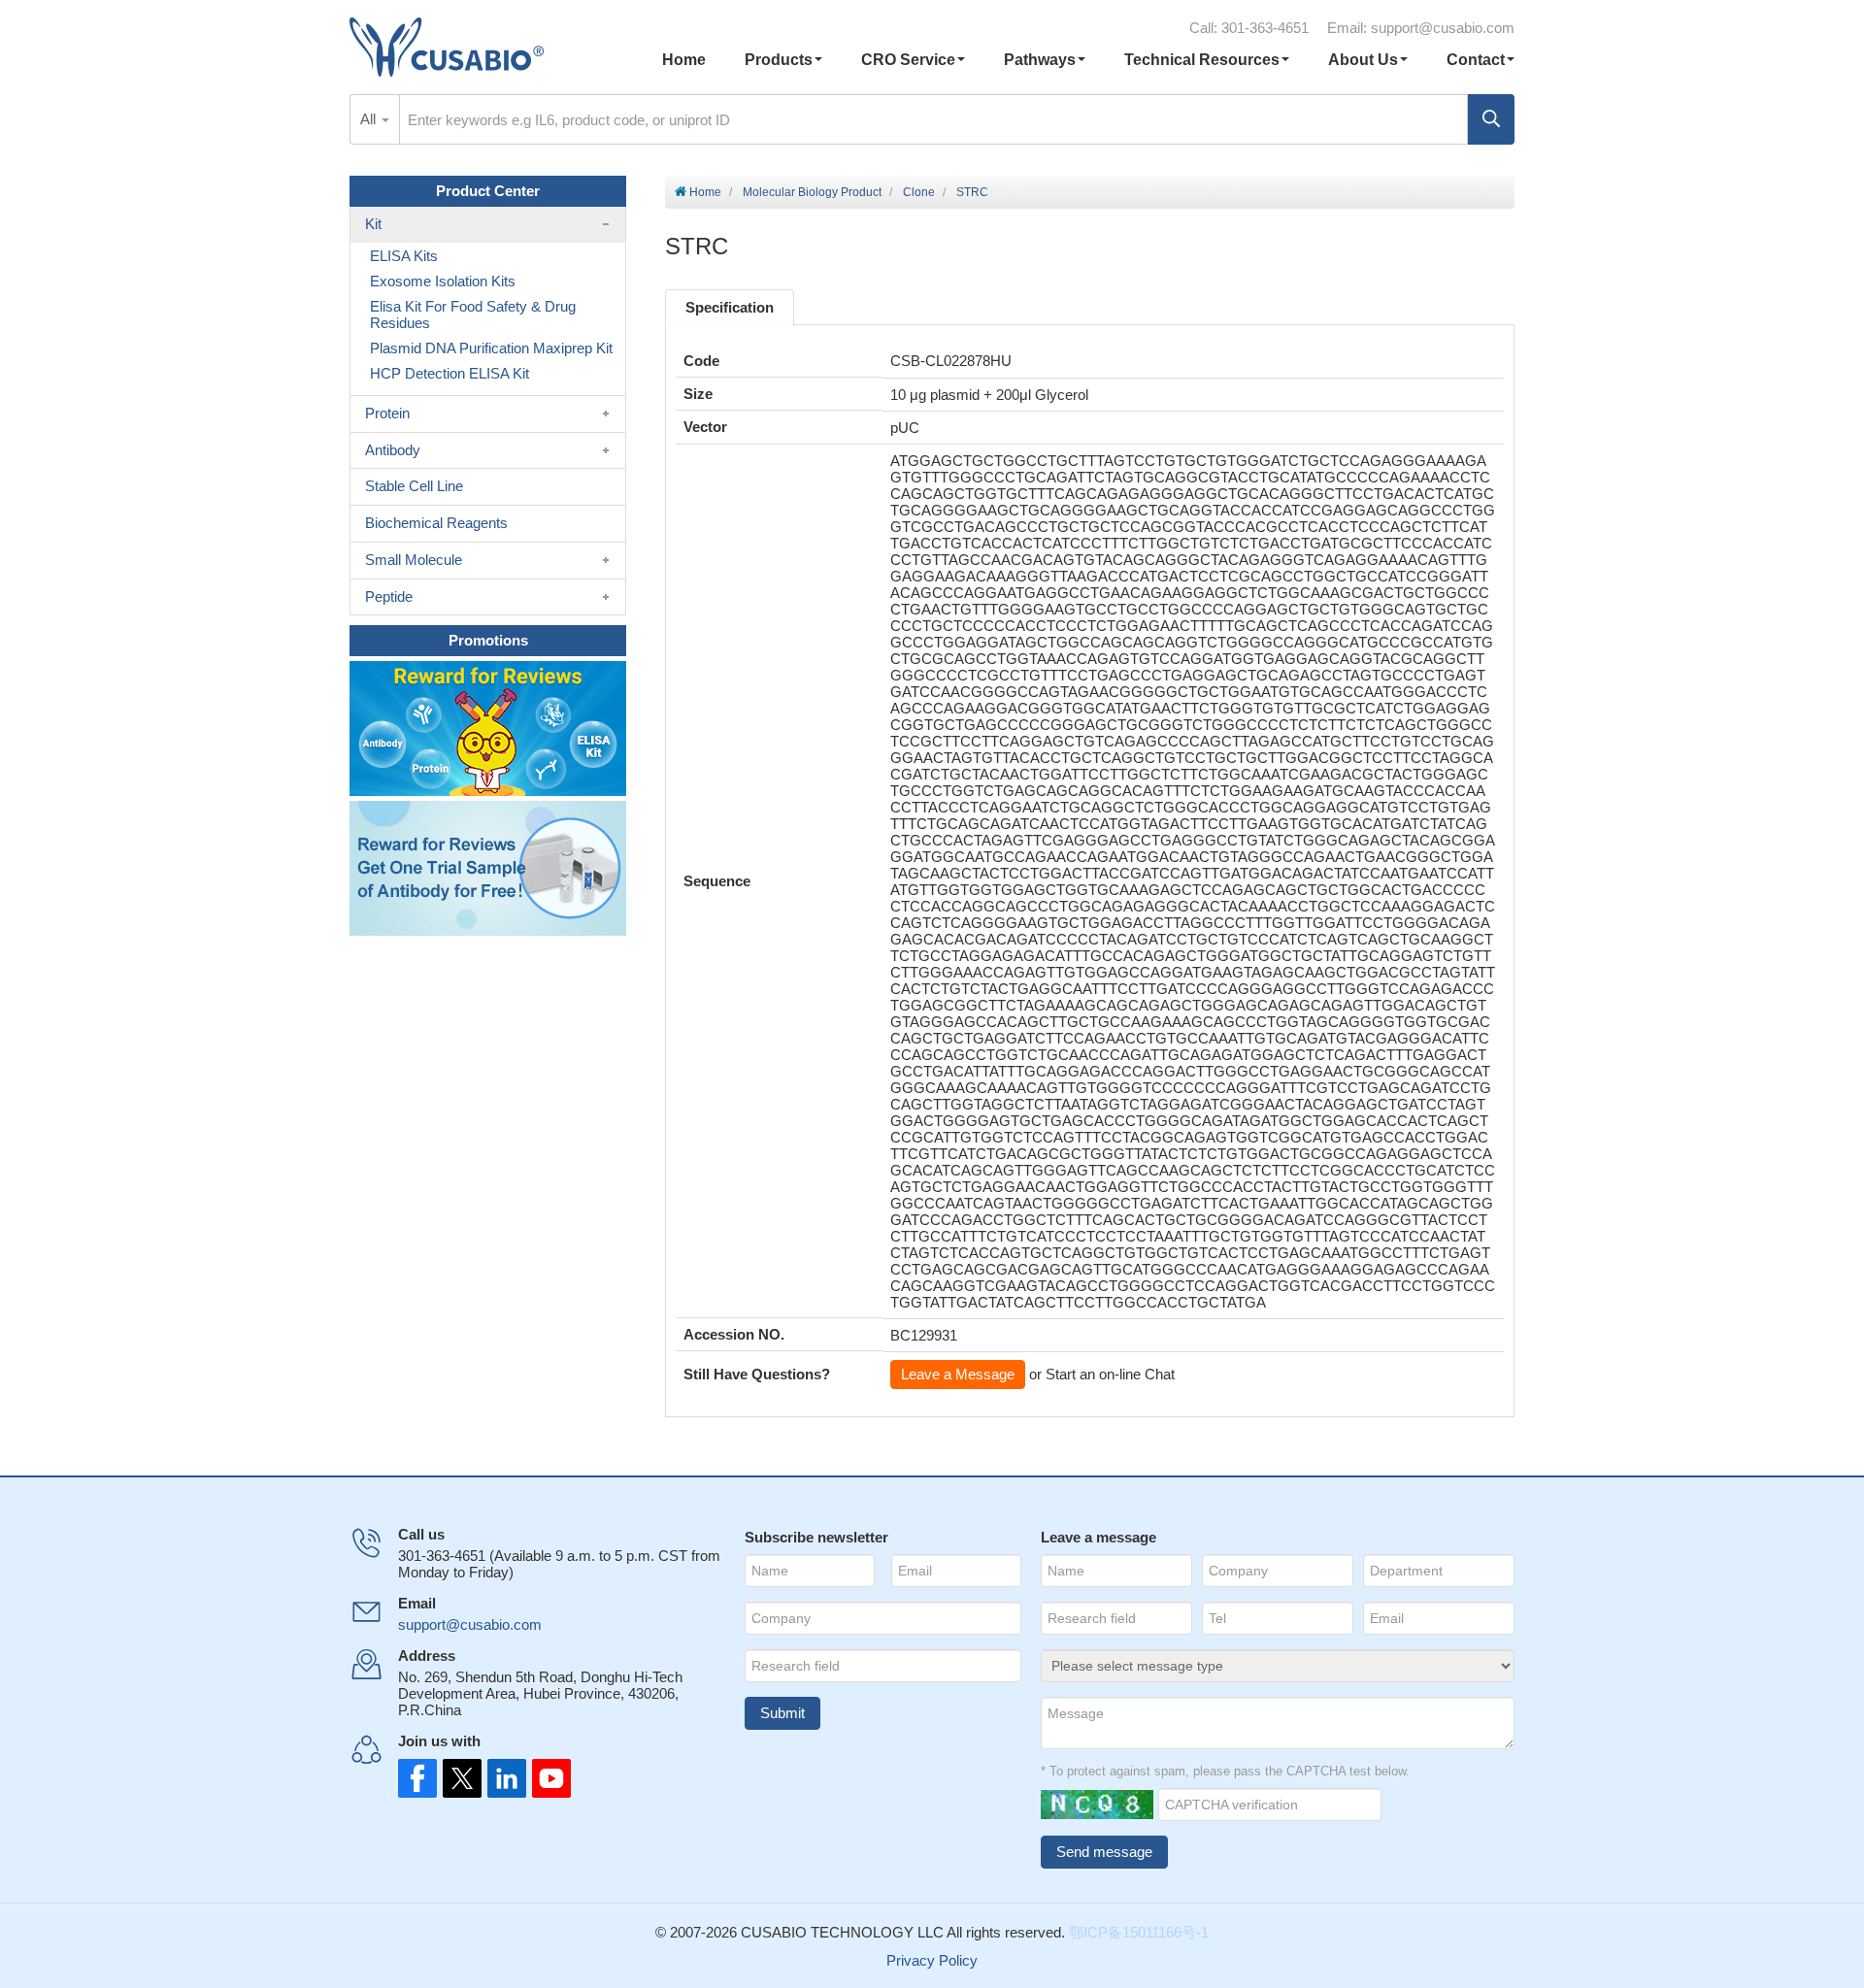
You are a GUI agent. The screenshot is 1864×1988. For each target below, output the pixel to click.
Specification (730, 307)
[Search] (1491, 119)
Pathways (1040, 60)
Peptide (389, 596)
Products (779, 60)
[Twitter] (460, 1778)
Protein (387, 413)
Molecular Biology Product (812, 192)
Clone (919, 192)
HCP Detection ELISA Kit (449, 373)
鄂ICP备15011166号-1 (1139, 1932)
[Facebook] (417, 1778)
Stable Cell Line (414, 486)
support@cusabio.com (1443, 28)
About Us (1363, 60)
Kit (373, 224)
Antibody (393, 450)
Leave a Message (958, 1374)
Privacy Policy (932, 1960)
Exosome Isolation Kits (443, 281)
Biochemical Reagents (436, 523)
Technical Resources (1202, 60)
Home (684, 60)
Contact (1476, 60)
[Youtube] (546, 1778)
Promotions (488, 640)
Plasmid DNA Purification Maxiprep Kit (491, 348)
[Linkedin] (503, 1778)
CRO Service (908, 60)
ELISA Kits (404, 256)
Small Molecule (414, 560)
